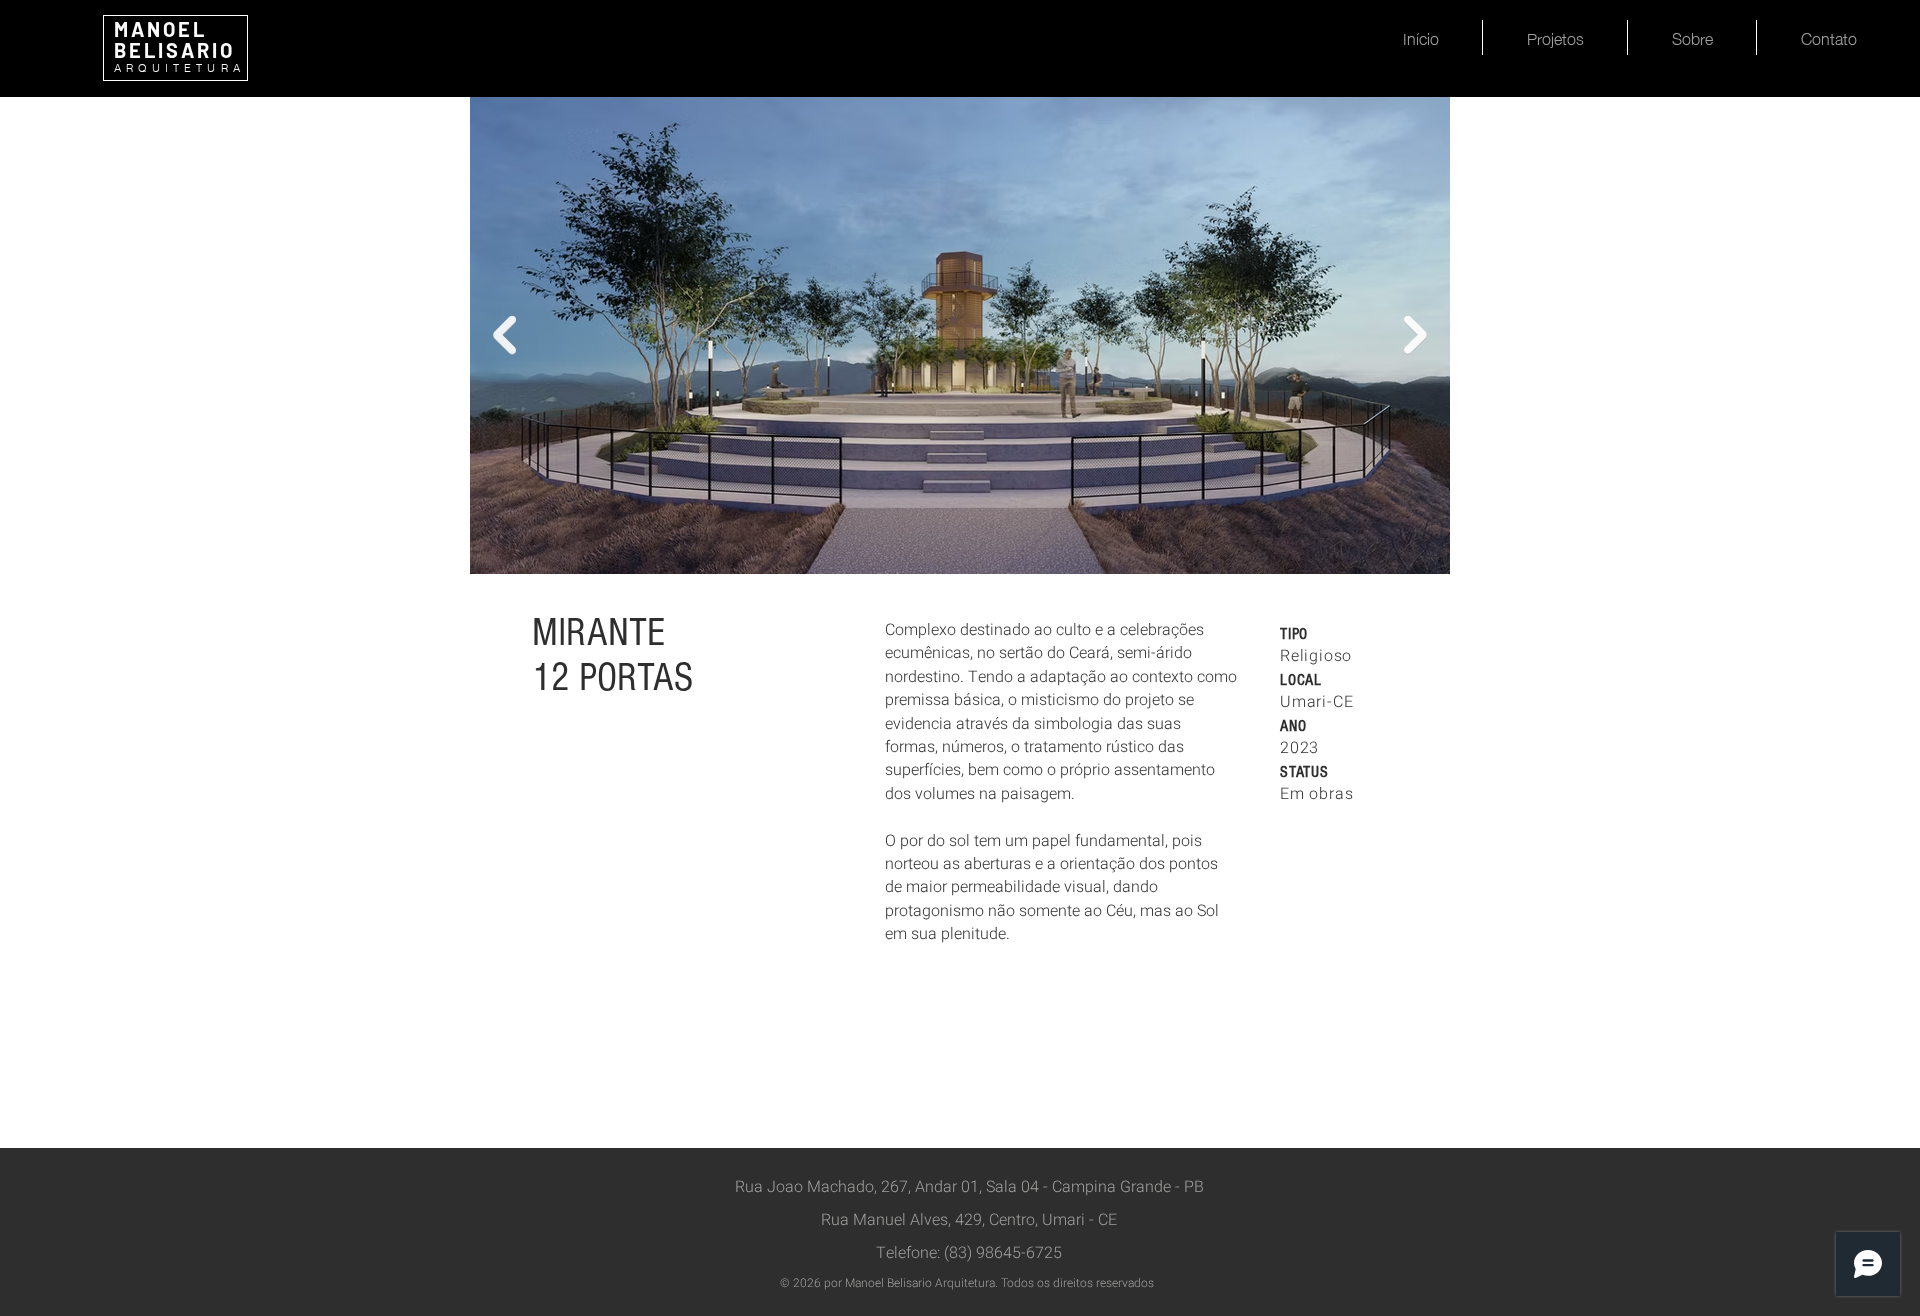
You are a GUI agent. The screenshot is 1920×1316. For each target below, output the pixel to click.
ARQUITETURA (179, 68)
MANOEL (160, 29)
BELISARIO (174, 50)
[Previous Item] (504, 335)
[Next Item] (1415, 335)
